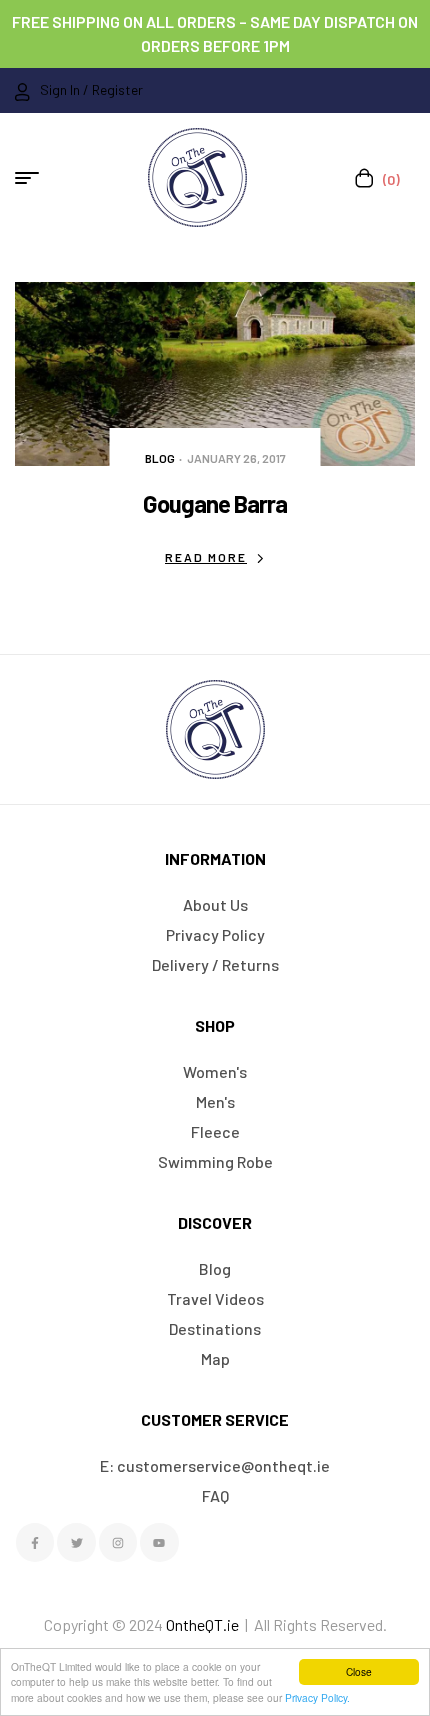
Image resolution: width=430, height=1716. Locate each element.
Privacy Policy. (317, 1697)
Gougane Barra (215, 503)
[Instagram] (118, 1542)
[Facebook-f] (35, 1542)
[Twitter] (76, 1542)
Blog (160, 458)
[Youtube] (159, 1542)
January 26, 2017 (236, 458)
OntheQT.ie (202, 1624)
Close (359, 1671)
